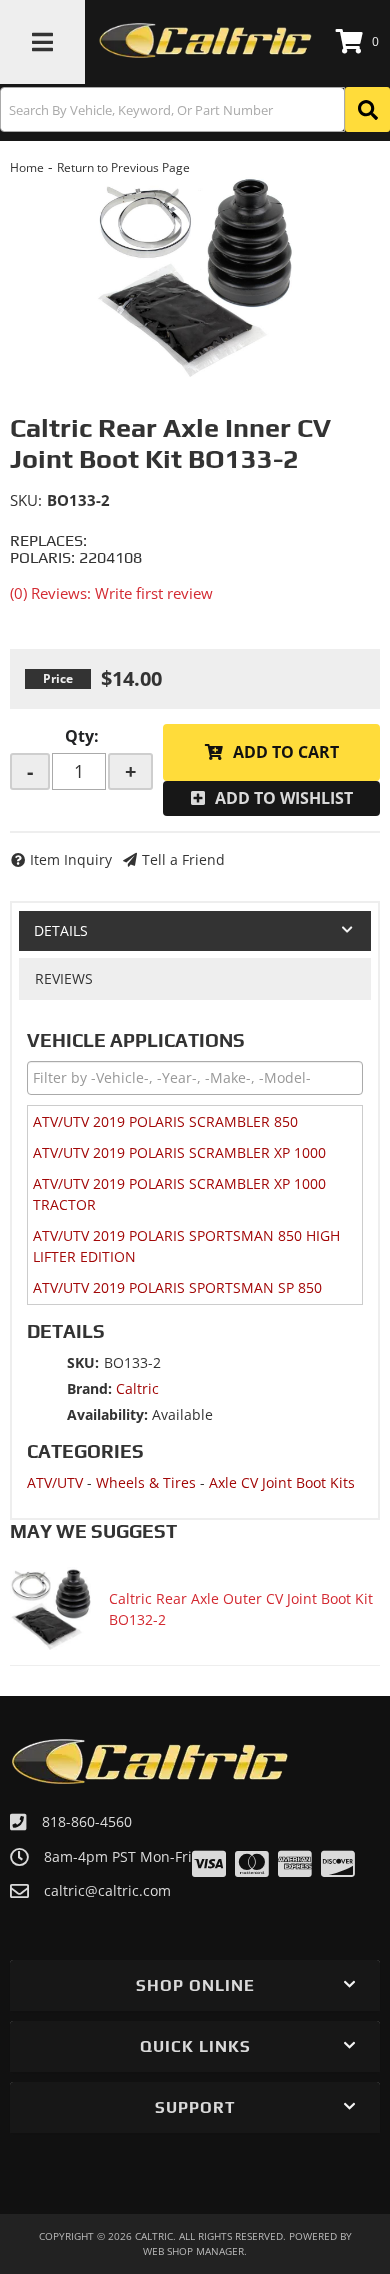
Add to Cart (286, 752)
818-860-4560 (87, 1821)
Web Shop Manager (193, 2251)
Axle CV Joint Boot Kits (282, 1482)
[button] (195, 109)
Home (27, 167)
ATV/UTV (55, 1482)
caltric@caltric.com (107, 1891)
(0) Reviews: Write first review (111, 593)
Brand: (89, 1388)
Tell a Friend (183, 859)
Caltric (137, 1388)
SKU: (26, 500)
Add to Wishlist (284, 798)
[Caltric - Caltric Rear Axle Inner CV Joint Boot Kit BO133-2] (195, 277)
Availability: (107, 1414)
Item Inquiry (71, 859)
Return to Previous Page (123, 167)
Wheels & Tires (146, 1482)
